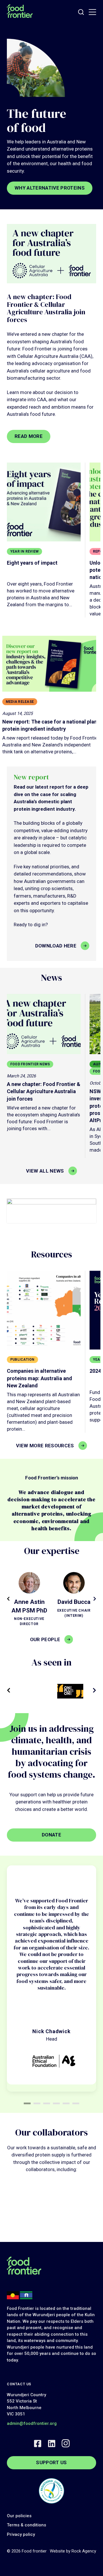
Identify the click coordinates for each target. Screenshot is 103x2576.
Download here (56, 946)
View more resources (45, 1446)
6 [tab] (76, 2103)
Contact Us (19, 2384)
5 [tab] (66, 2103)
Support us (51, 2462)
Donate (51, 1835)
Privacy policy (21, 2534)
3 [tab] (47, 2103)
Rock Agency (84, 2551)
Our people (45, 1639)
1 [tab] (27, 2103)
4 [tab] (56, 2103)
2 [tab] (37, 2103)
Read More (29, 436)
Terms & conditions (26, 2525)
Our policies (19, 2516)
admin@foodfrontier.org (32, 2423)
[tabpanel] (51, 1975)
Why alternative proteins (50, 188)
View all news (45, 1171)
